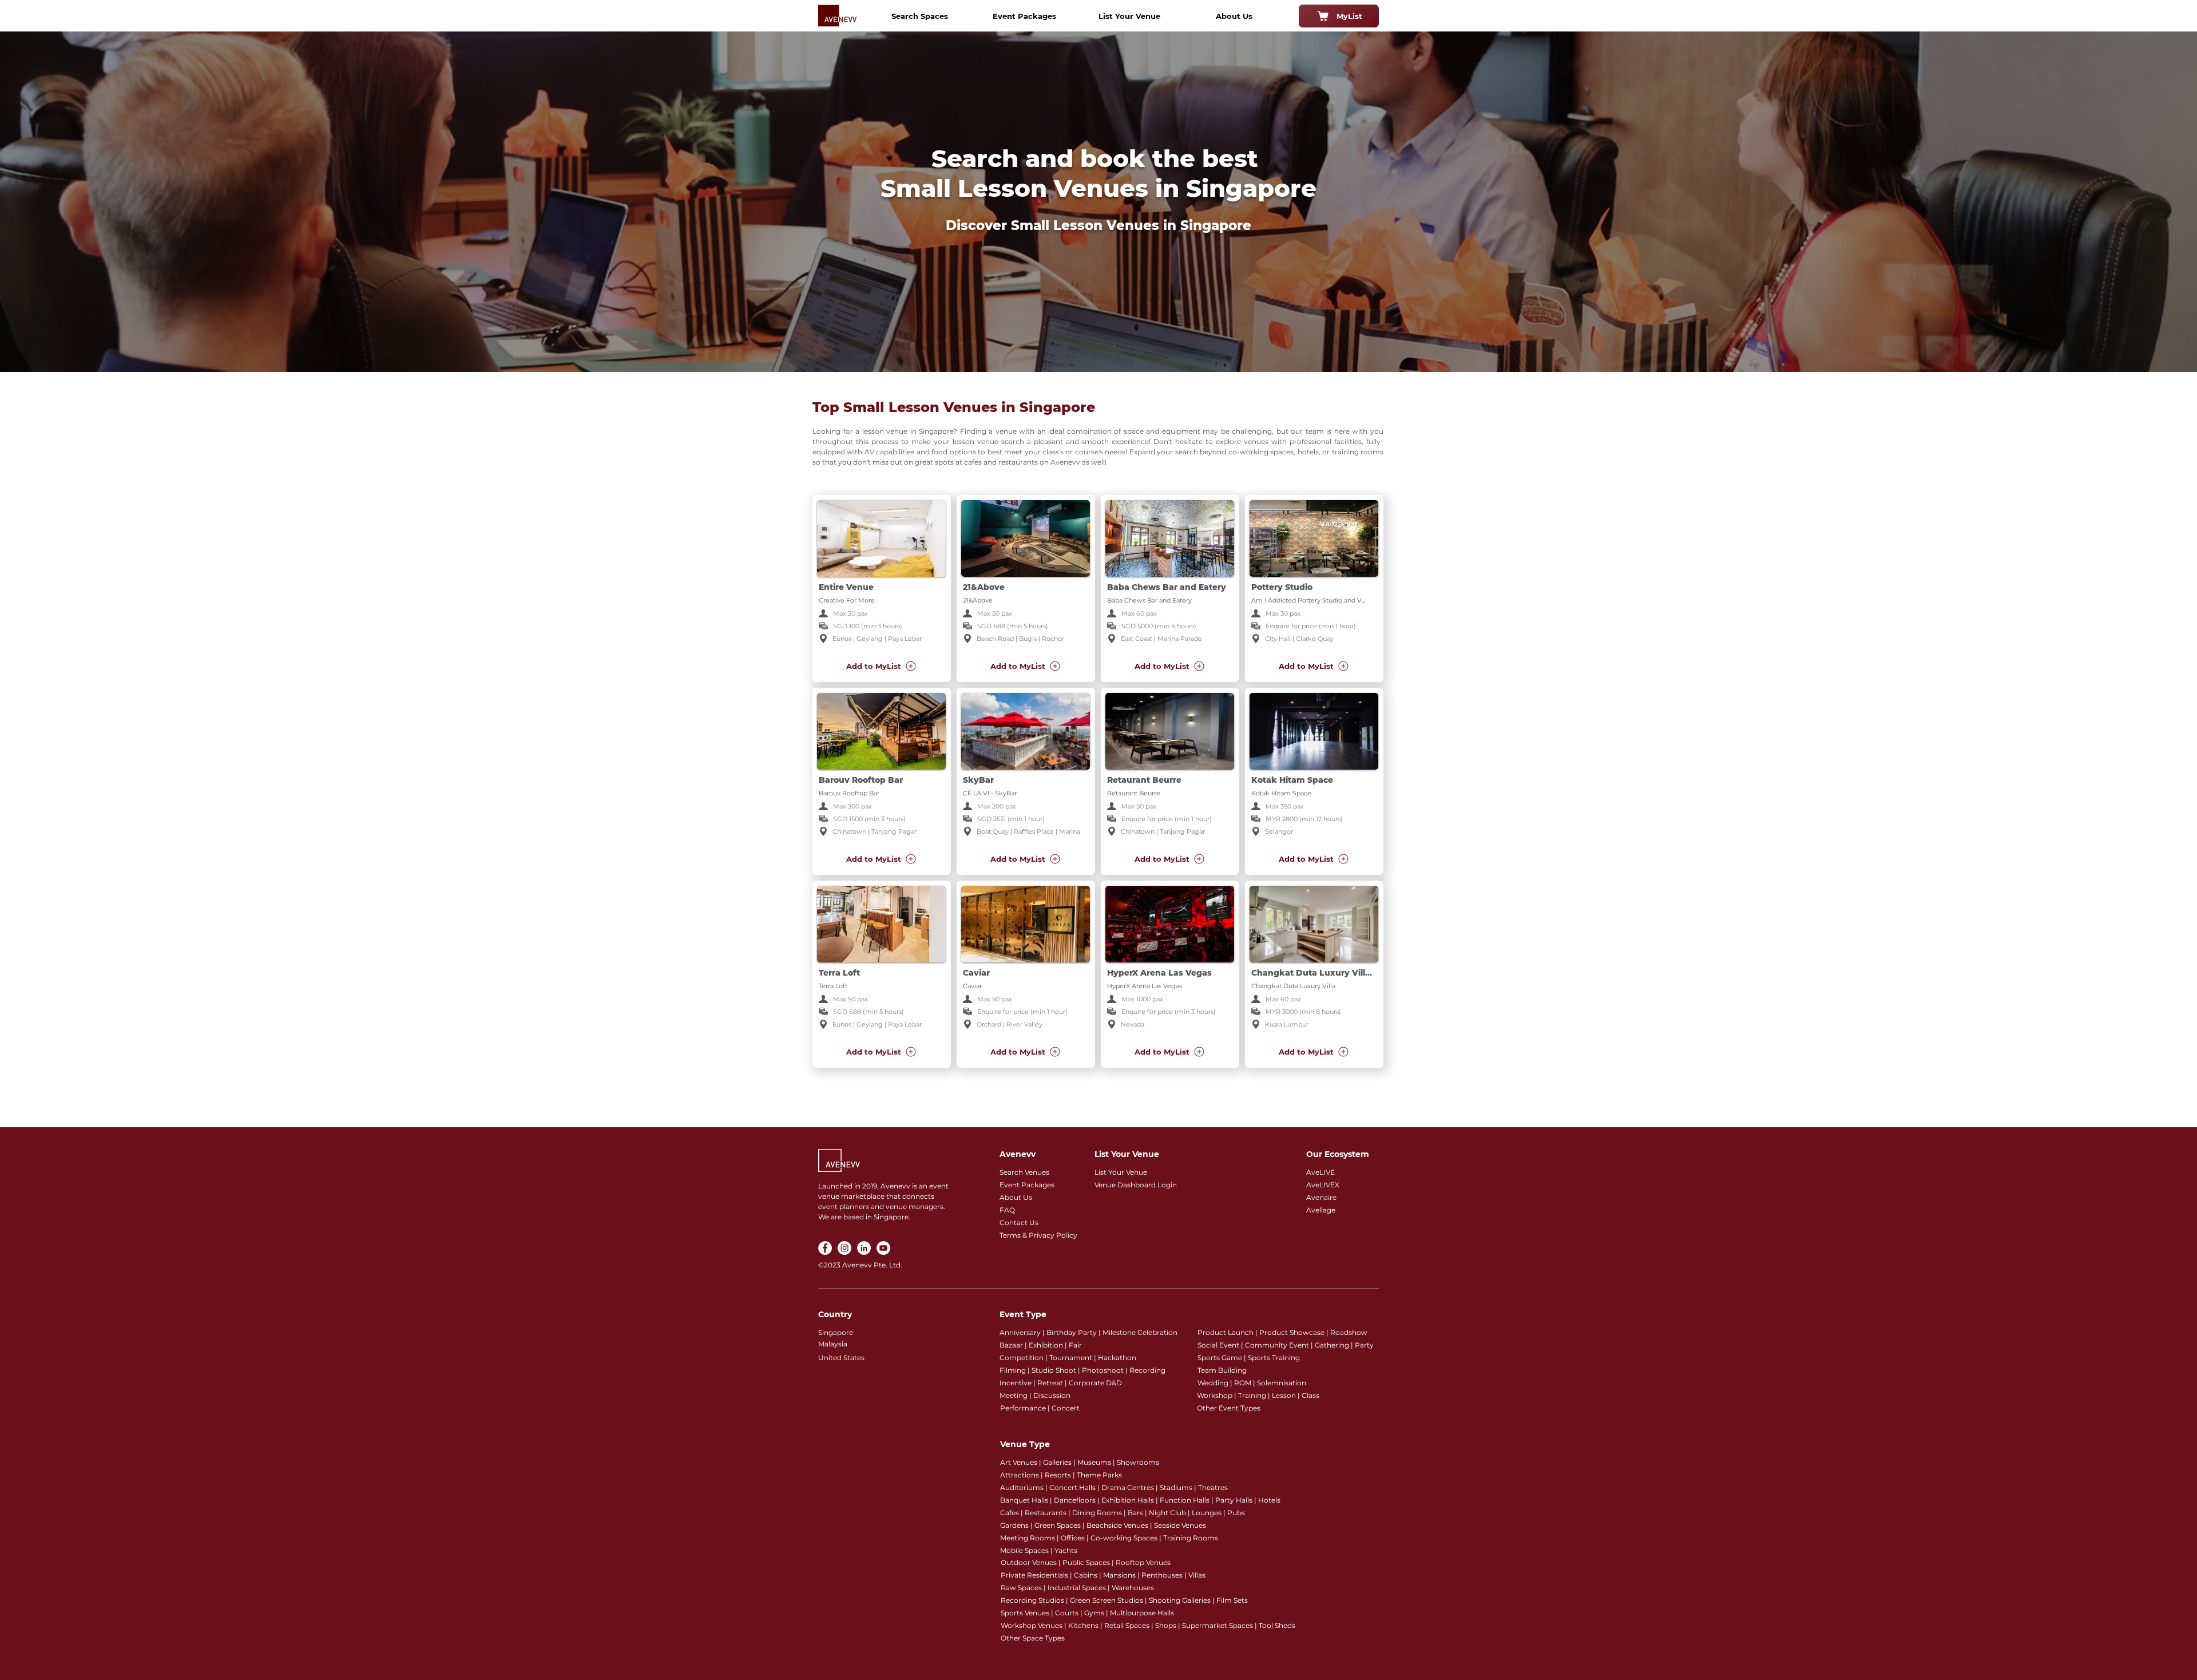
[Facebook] (825, 1248)
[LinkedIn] (864, 1248)
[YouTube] (883, 1248)
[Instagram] (844, 1248)
